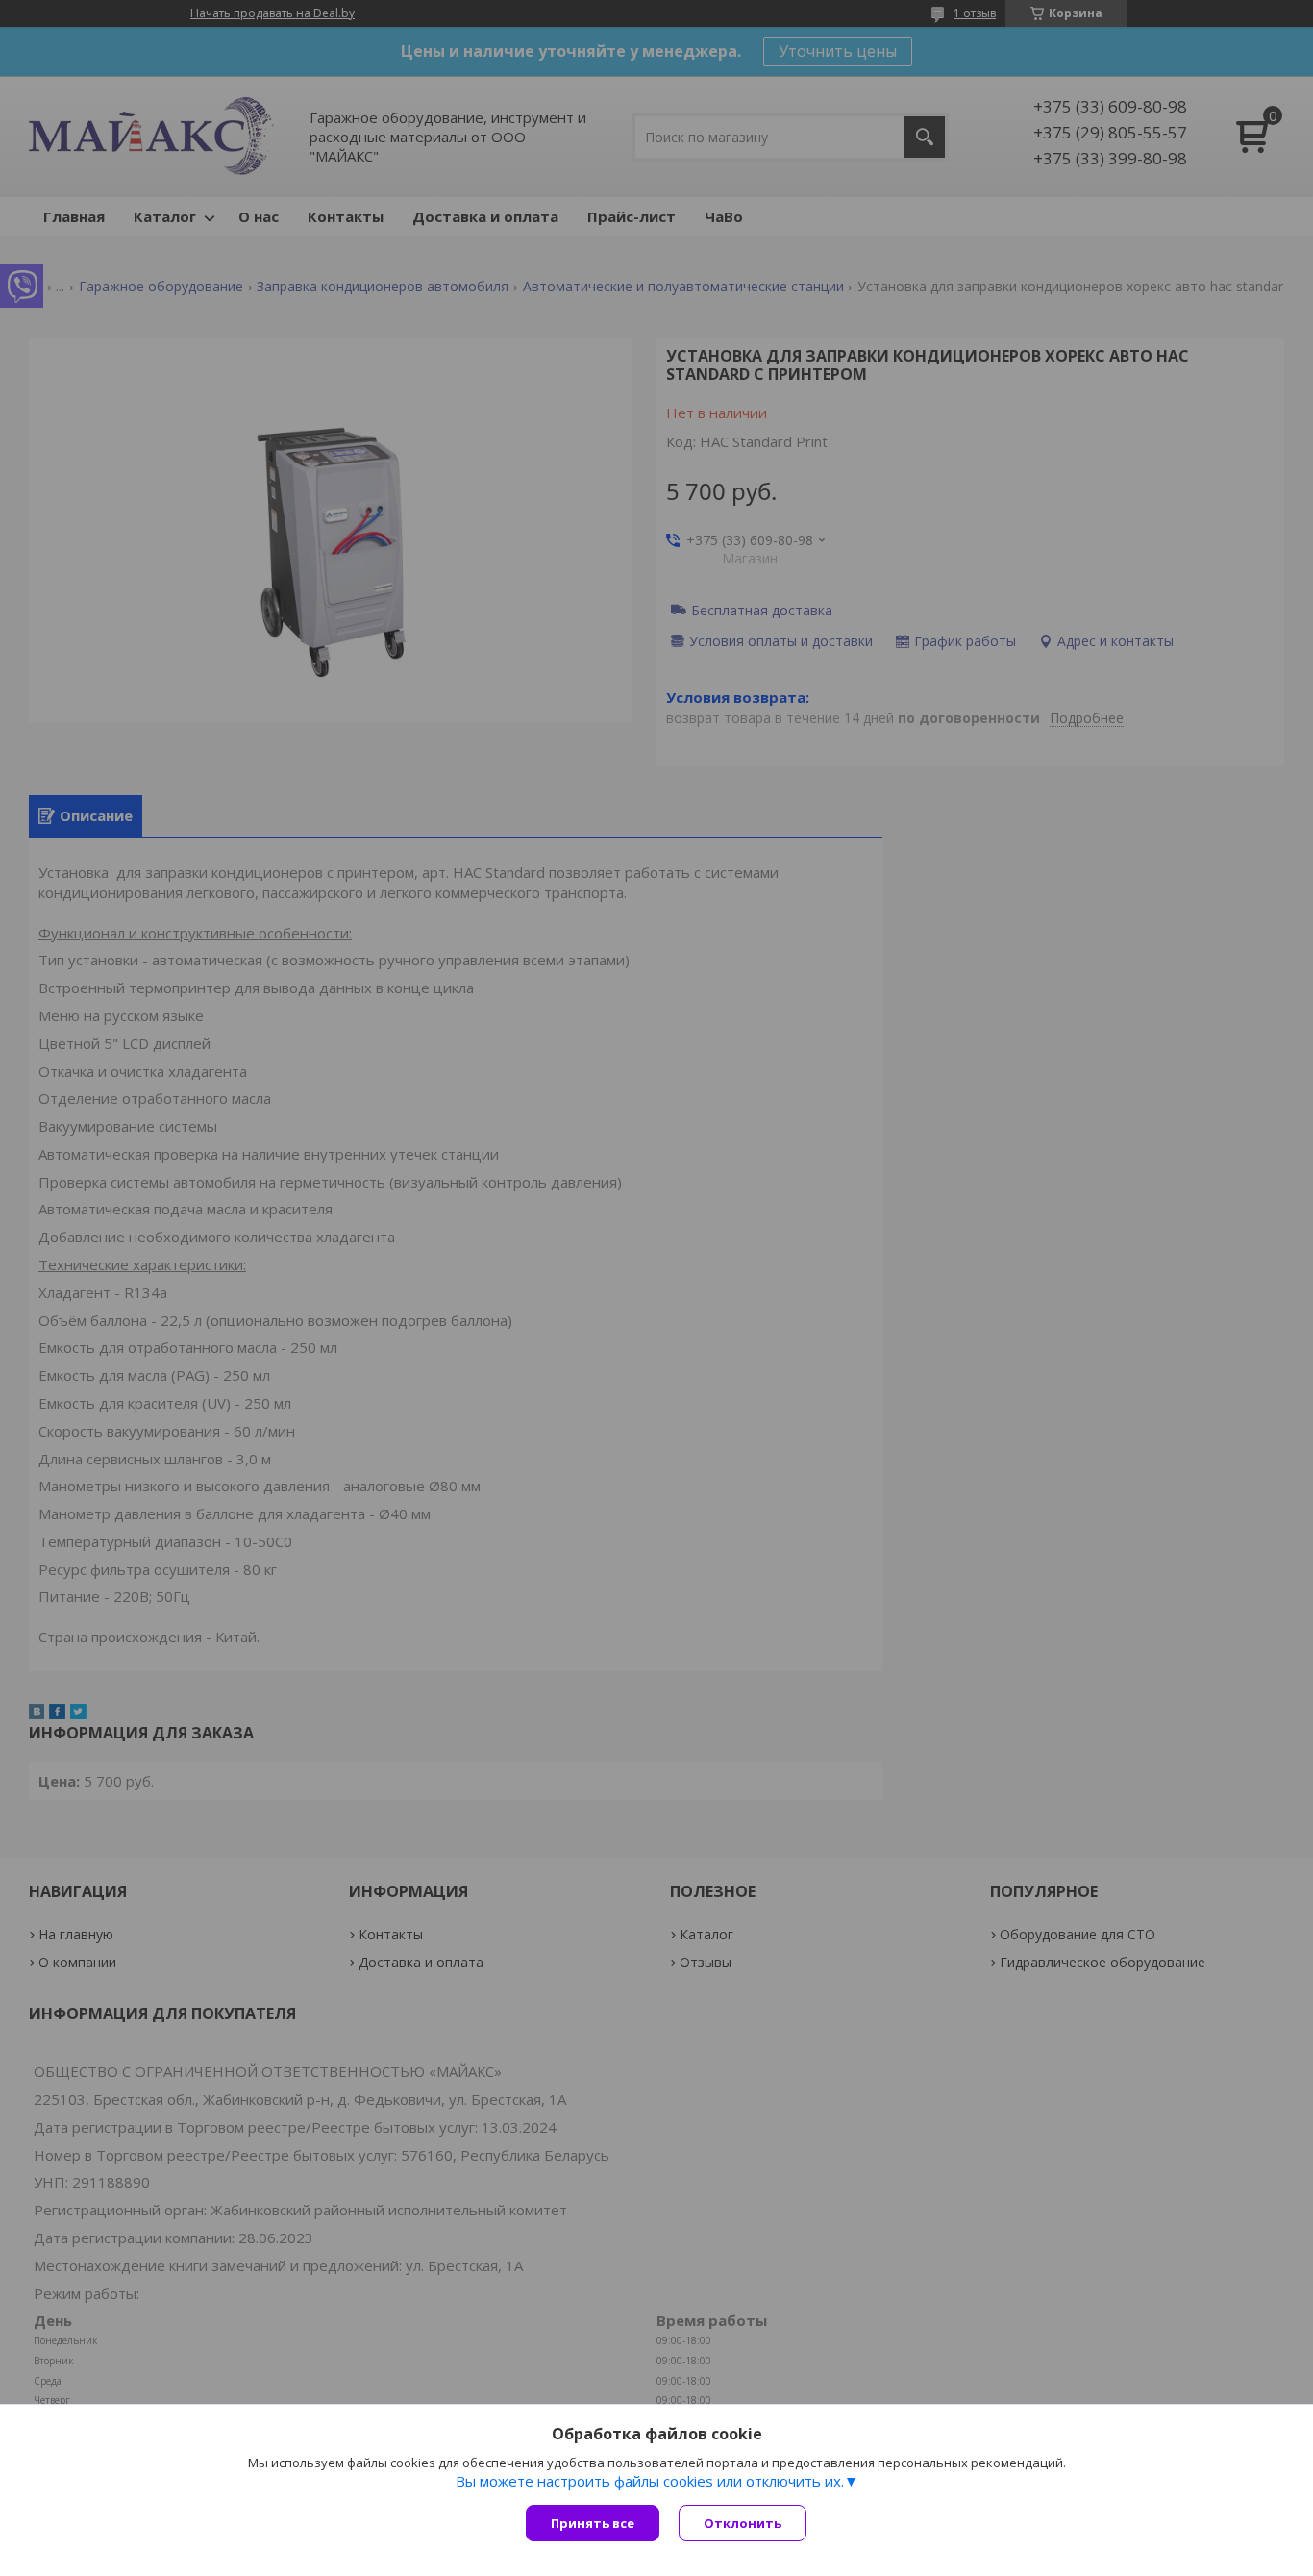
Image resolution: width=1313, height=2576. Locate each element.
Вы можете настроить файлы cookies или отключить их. (650, 2481)
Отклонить (743, 2523)
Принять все (593, 2523)
